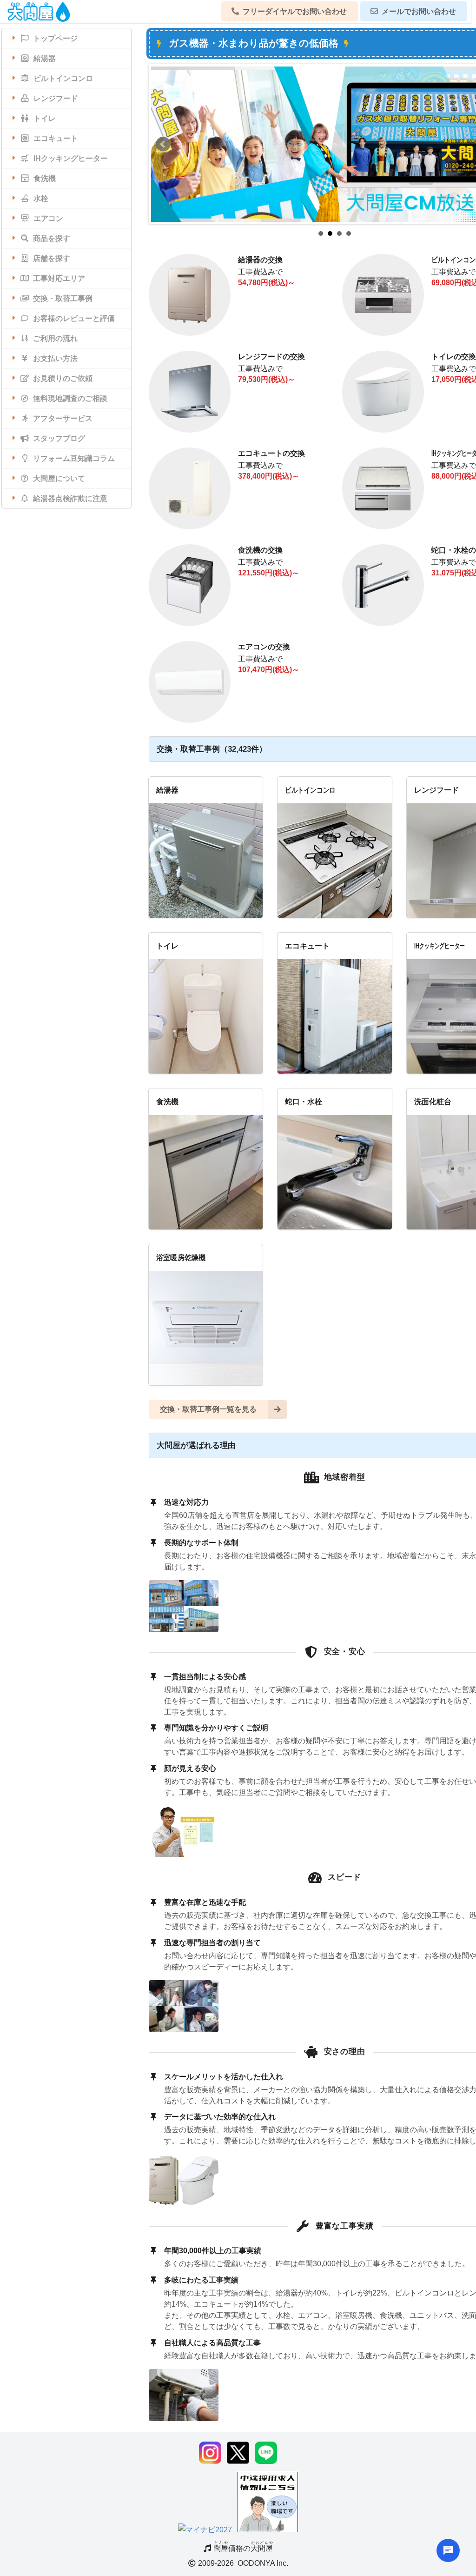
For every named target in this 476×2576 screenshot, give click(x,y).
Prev (163, 144)
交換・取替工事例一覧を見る (208, 1409)
